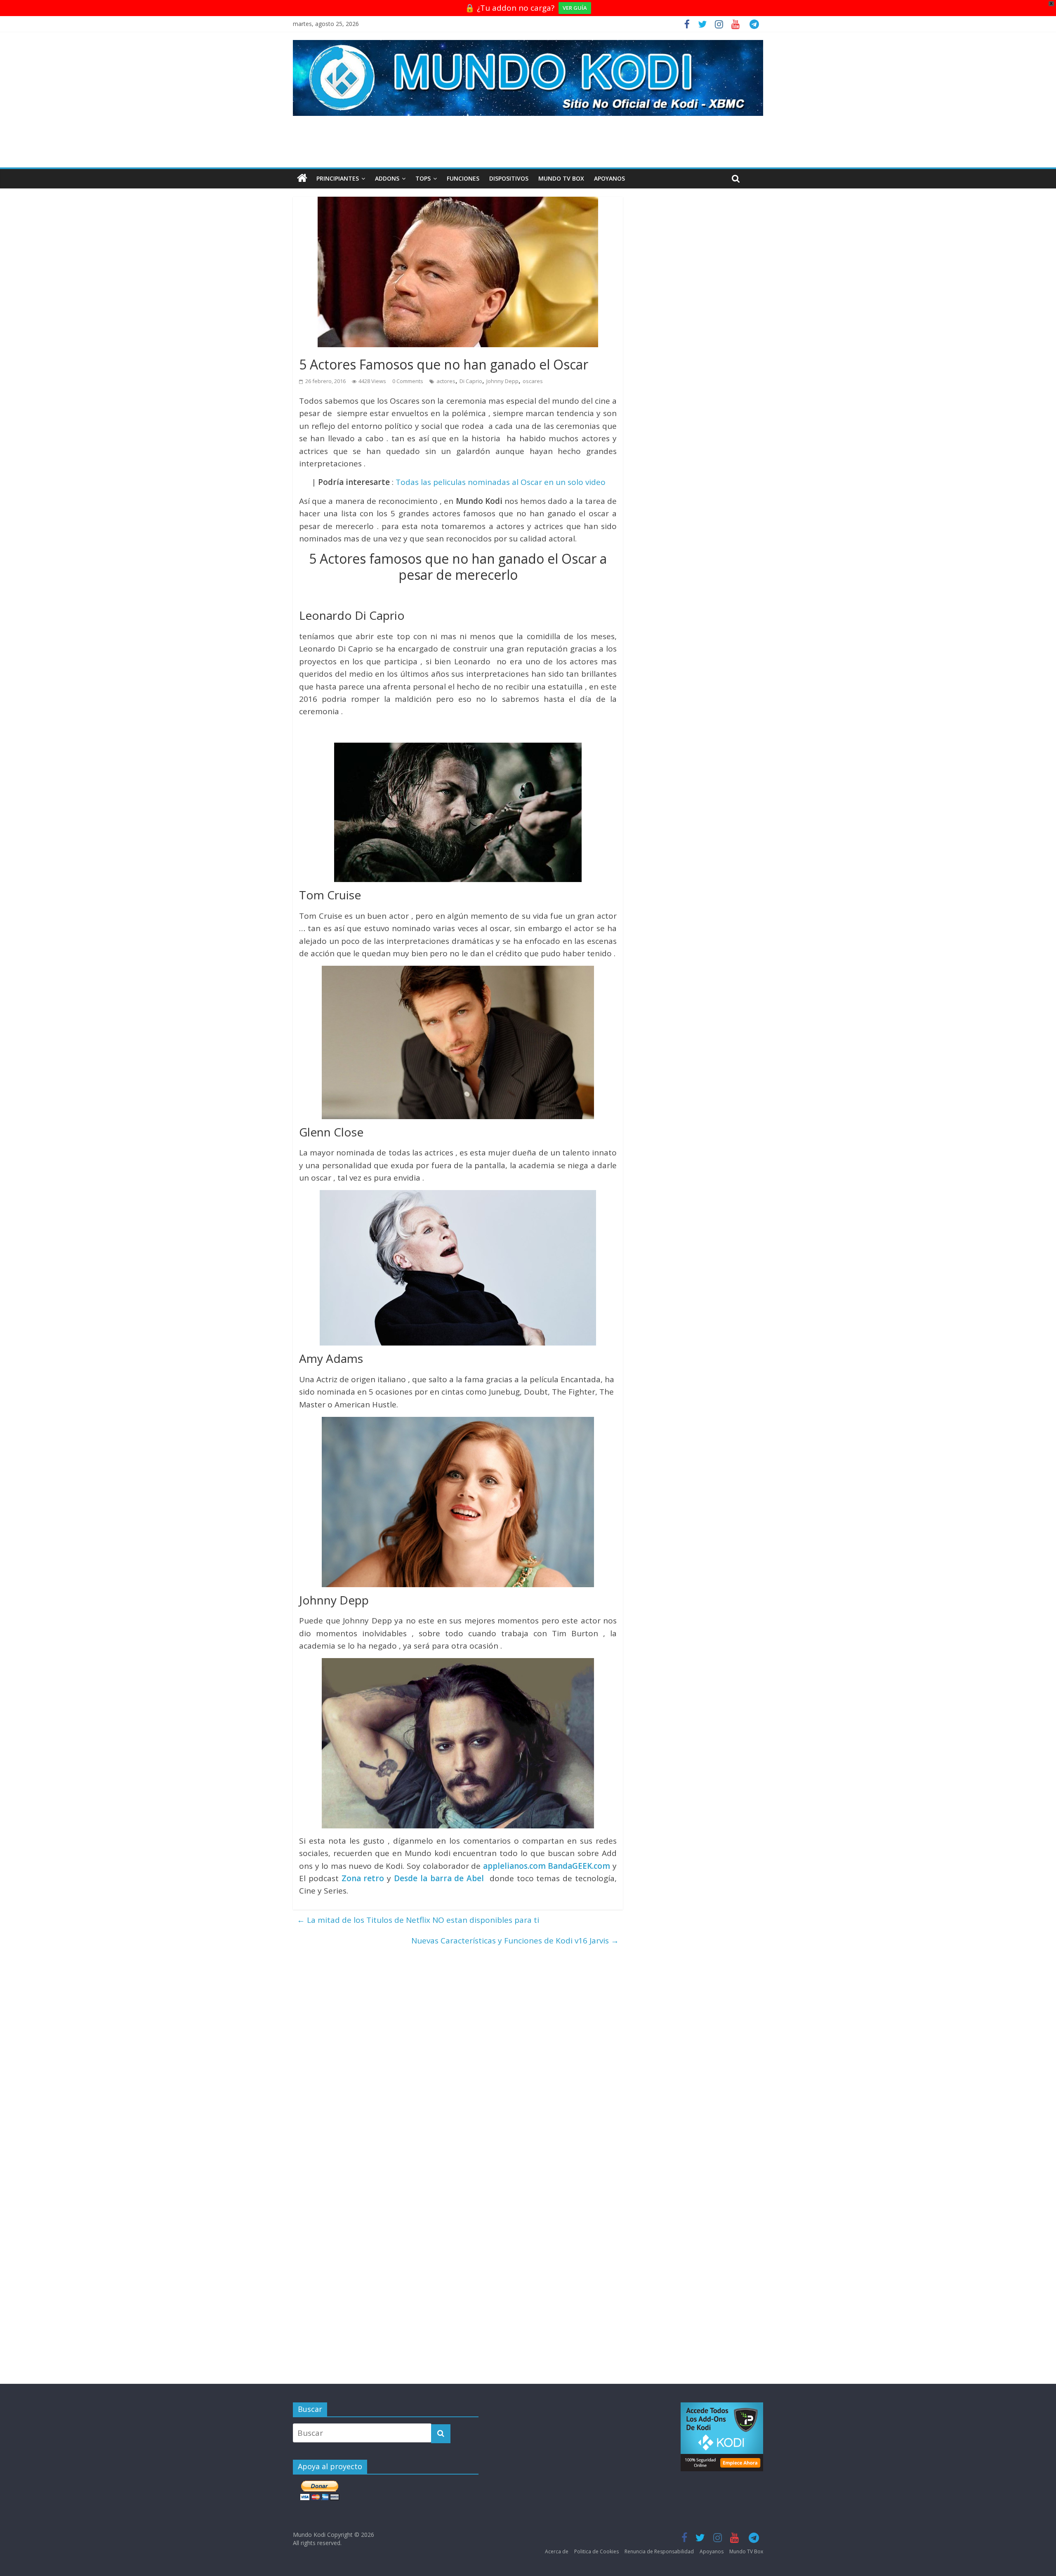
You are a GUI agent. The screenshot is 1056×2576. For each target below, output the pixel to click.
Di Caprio (471, 381)
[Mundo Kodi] (302, 179)
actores (446, 381)
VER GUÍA (575, 8)
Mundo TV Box (561, 178)
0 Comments (408, 381)
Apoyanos (609, 178)
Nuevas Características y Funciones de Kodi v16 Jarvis (515, 1941)
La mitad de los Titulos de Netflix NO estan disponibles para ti (418, 1920)
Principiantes (338, 178)
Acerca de (557, 2551)
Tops (423, 178)
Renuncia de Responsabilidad (659, 2551)
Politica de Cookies (596, 2551)
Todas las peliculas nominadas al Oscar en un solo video (501, 482)
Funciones (463, 178)
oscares (533, 381)
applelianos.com (514, 1866)
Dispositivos (509, 178)
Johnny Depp (502, 381)
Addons (387, 178)
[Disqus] (458, 2054)
